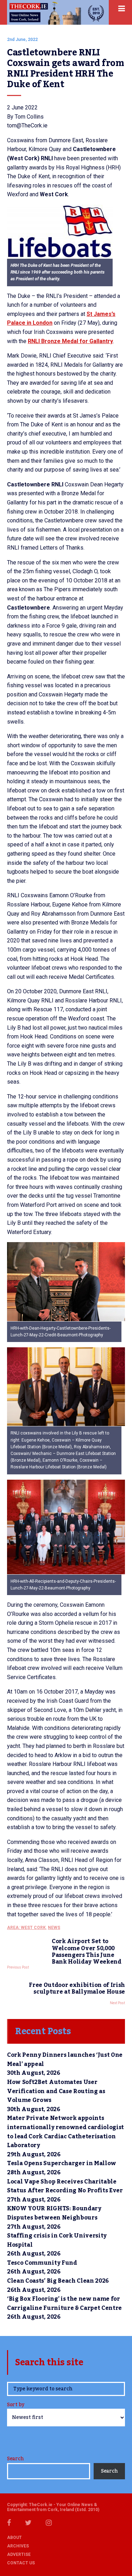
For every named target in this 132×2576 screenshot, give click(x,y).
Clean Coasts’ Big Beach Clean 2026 (58, 2281)
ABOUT (14, 2538)
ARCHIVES (18, 2546)
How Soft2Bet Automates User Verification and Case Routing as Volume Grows (56, 2091)
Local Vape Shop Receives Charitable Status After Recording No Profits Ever (65, 2186)
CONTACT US (21, 2563)
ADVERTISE (19, 2554)
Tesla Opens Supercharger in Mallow (62, 2163)
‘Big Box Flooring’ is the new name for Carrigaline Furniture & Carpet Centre (64, 2304)
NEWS (54, 1928)
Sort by (16, 2405)
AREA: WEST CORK (26, 1928)
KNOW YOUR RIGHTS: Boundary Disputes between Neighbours (54, 2213)
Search (15, 2459)
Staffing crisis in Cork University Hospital (57, 2240)
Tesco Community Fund (42, 2263)
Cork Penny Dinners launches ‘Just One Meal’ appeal (65, 2060)
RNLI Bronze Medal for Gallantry (70, 341)
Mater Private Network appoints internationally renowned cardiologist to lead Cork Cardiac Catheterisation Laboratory (65, 2132)
